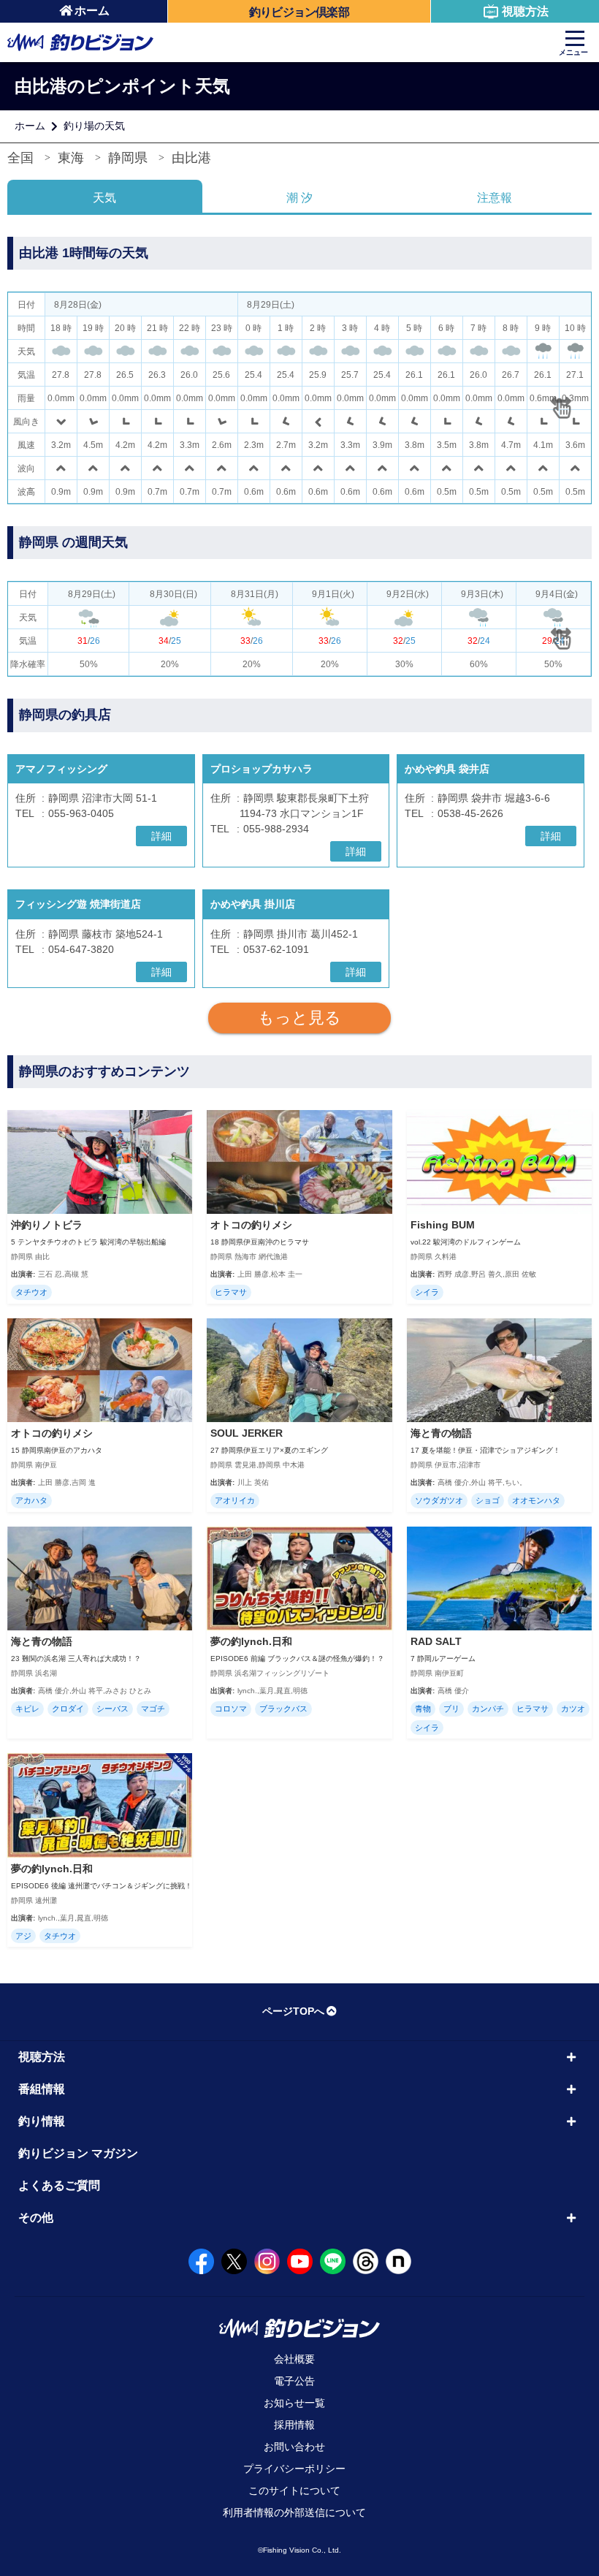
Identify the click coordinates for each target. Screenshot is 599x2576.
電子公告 (294, 2381)
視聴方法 (525, 11)
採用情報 (294, 2425)
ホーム (92, 11)
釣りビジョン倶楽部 (299, 12)
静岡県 (128, 158)
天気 (104, 198)
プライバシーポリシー (294, 2469)
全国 (20, 158)
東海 (71, 158)
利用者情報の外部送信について (294, 2512)
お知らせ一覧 (294, 2403)
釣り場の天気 (94, 126)
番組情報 (42, 2089)
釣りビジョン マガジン (78, 2153)
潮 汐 (299, 198)
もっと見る (299, 1018)
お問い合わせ (294, 2447)
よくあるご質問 (59, 2185)
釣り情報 (42, 2121)
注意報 (495, 198)
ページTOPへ (293, 2011)
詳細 (161, 836)
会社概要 (294, 2359)
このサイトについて (294, 2490)
